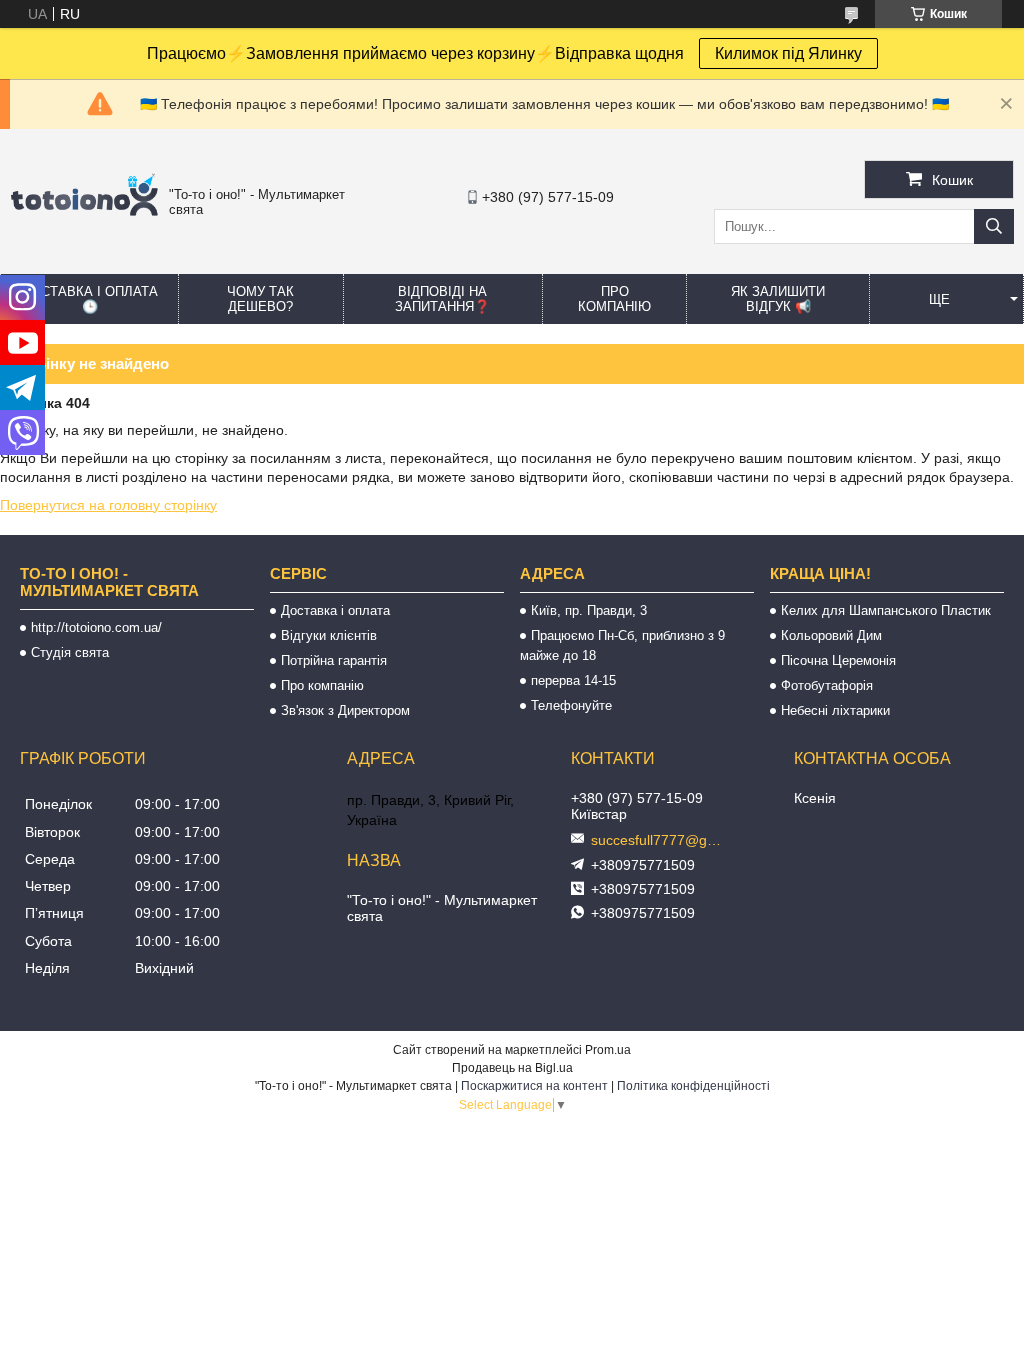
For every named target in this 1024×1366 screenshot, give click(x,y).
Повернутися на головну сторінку (108, 505)
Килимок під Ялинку (788, 53)
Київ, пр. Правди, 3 (589, 610)
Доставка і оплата (335, 610)
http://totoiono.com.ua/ (96, 627)
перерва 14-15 (573, 680)
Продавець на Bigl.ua (512, 1068)
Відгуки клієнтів (329, 635)
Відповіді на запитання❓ (442, 299)
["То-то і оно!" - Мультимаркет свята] (84, 231)
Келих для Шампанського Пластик (886, 610)
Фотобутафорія (827, 685)
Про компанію (614, 299)
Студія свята (70, 652)
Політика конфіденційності (693, 1086)
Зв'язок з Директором (345, 710)
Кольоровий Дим (831, 635)
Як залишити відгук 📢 (778, 299)
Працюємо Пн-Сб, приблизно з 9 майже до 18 (622, 645)
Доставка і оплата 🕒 (90, 299)
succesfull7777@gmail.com (661, 840)
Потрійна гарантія (334, 660)
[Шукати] (994, 226)
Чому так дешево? (260, 299)
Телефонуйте (571, 705)
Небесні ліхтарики (835, 710)
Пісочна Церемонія (838, 660)
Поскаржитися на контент (534, 1086)
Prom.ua (608, 1050)
